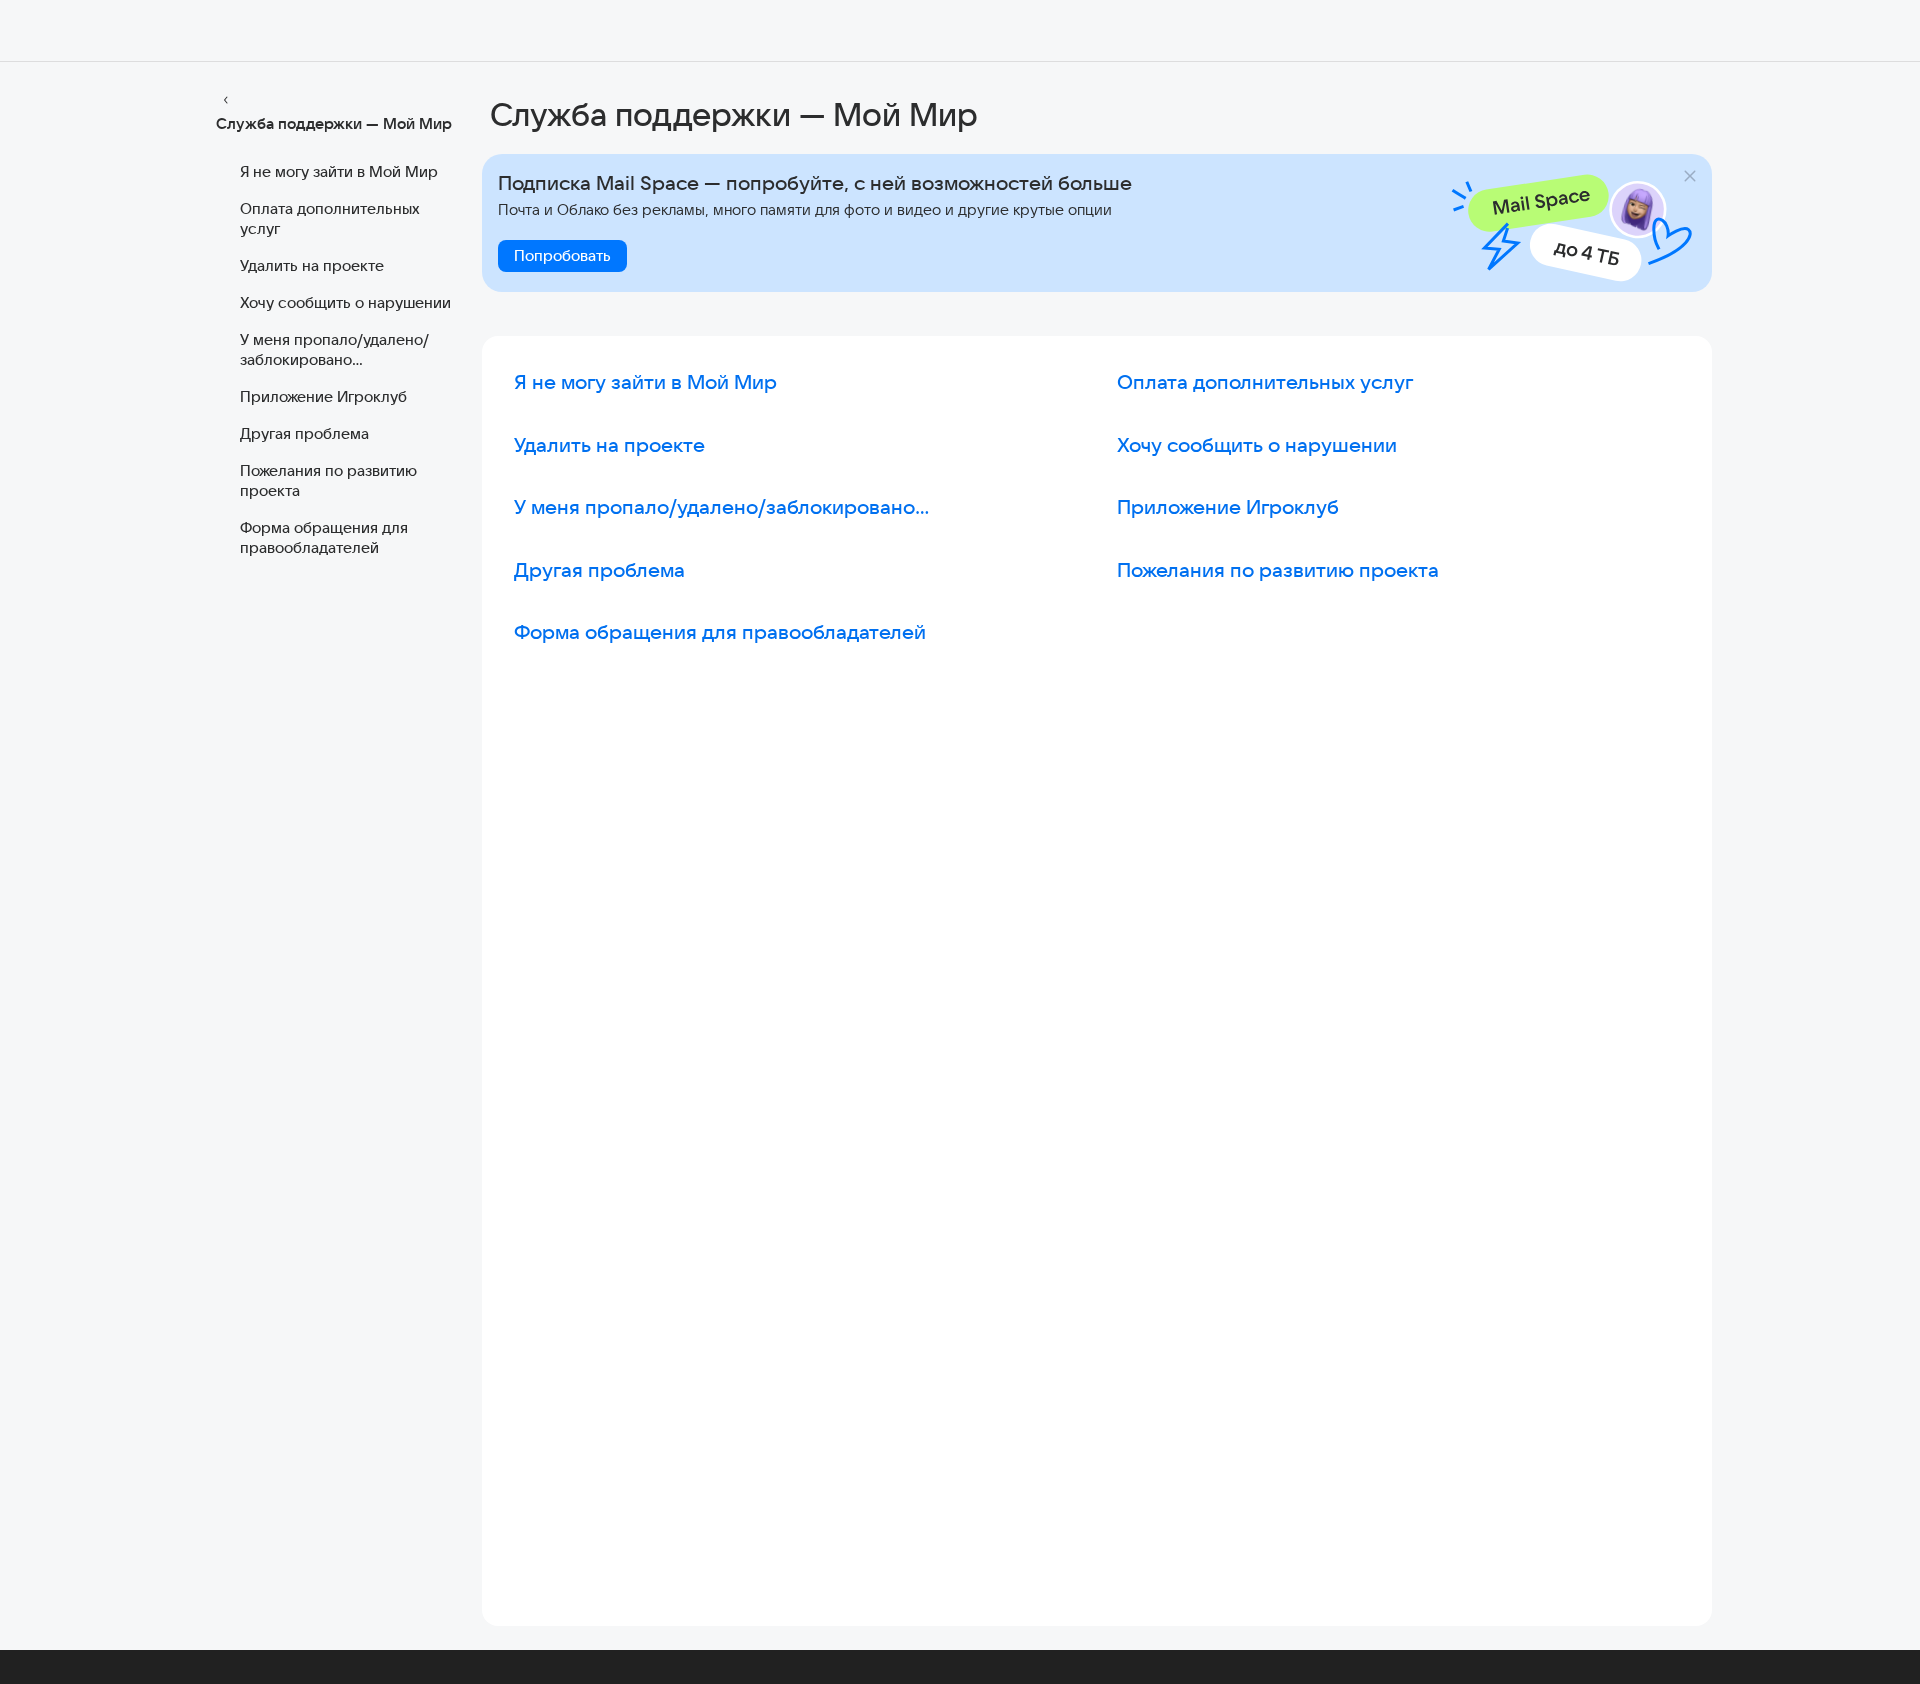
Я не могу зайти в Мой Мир (339, 171)
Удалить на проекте (312, 265)
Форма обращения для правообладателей (324, 537)
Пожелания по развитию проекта (328, 480)
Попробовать (562, 255)
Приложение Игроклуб (323, 396)
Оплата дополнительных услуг (330, 218)
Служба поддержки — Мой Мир (334, 123)
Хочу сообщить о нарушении (345, 302)
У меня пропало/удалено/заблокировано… (334, 349)
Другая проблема (304, 433)
